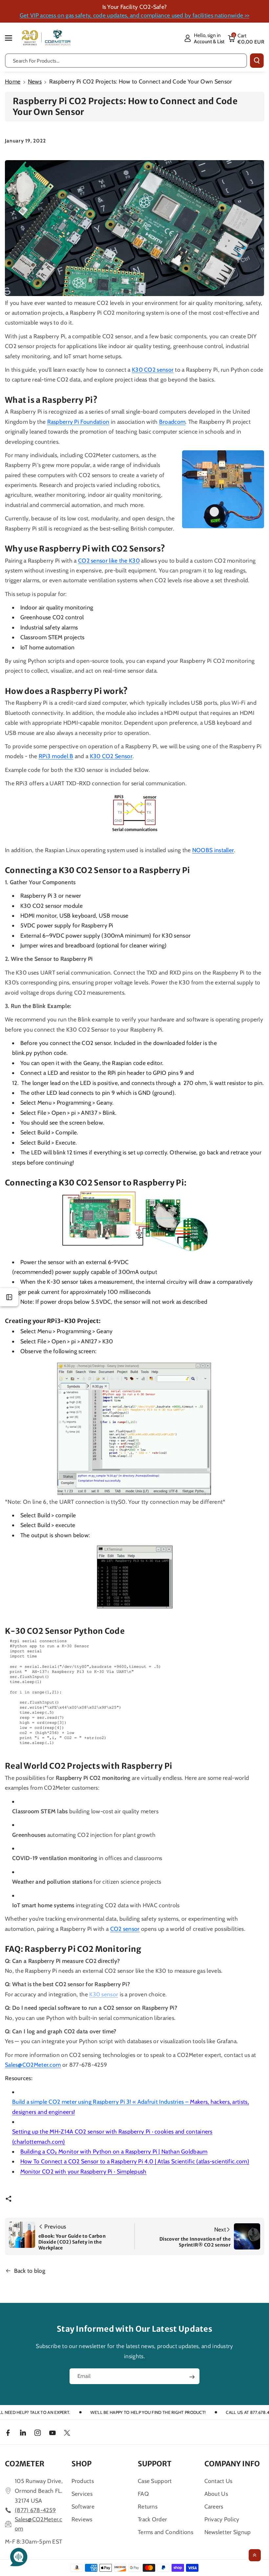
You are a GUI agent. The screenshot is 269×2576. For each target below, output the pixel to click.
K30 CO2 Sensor (111, 756)
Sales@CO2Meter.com (33, 2065)
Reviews (82, 2519)
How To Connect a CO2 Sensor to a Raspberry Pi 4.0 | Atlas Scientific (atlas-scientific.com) (135, 2161)
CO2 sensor (125, 1929)
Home (13, 81)
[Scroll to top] (255, 2555)
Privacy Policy (222, 2519)
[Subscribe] (192, 2377)
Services (82, 2494)
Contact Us (218, 2481)
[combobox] (126, 61)
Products (83, 2481)
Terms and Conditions (166, 2532)
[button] (12, 38)
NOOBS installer (213, 850)
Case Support (155, 2481)
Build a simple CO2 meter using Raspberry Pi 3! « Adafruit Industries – (131, 2107)
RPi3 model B (56, 756)
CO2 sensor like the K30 (109, 560)
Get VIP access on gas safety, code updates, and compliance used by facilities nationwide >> (134, 15)
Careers (214, 2506)
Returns (148, 2506)
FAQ (143, 2494)
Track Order (152, 2519)
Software (83, 2506)
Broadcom (172, 422)
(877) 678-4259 (35, 2510)
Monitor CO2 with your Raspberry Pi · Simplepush (83, 2171)
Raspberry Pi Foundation (78, 422)
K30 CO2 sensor (153, 370)
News (35, 81)
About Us (216, 2494)
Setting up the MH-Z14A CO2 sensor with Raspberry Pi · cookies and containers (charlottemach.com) (112, 2136)
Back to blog (30, 2271)
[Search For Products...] (257, 61)
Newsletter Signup (228, 2532)
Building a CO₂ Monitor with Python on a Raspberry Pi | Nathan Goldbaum (114, 2151)
